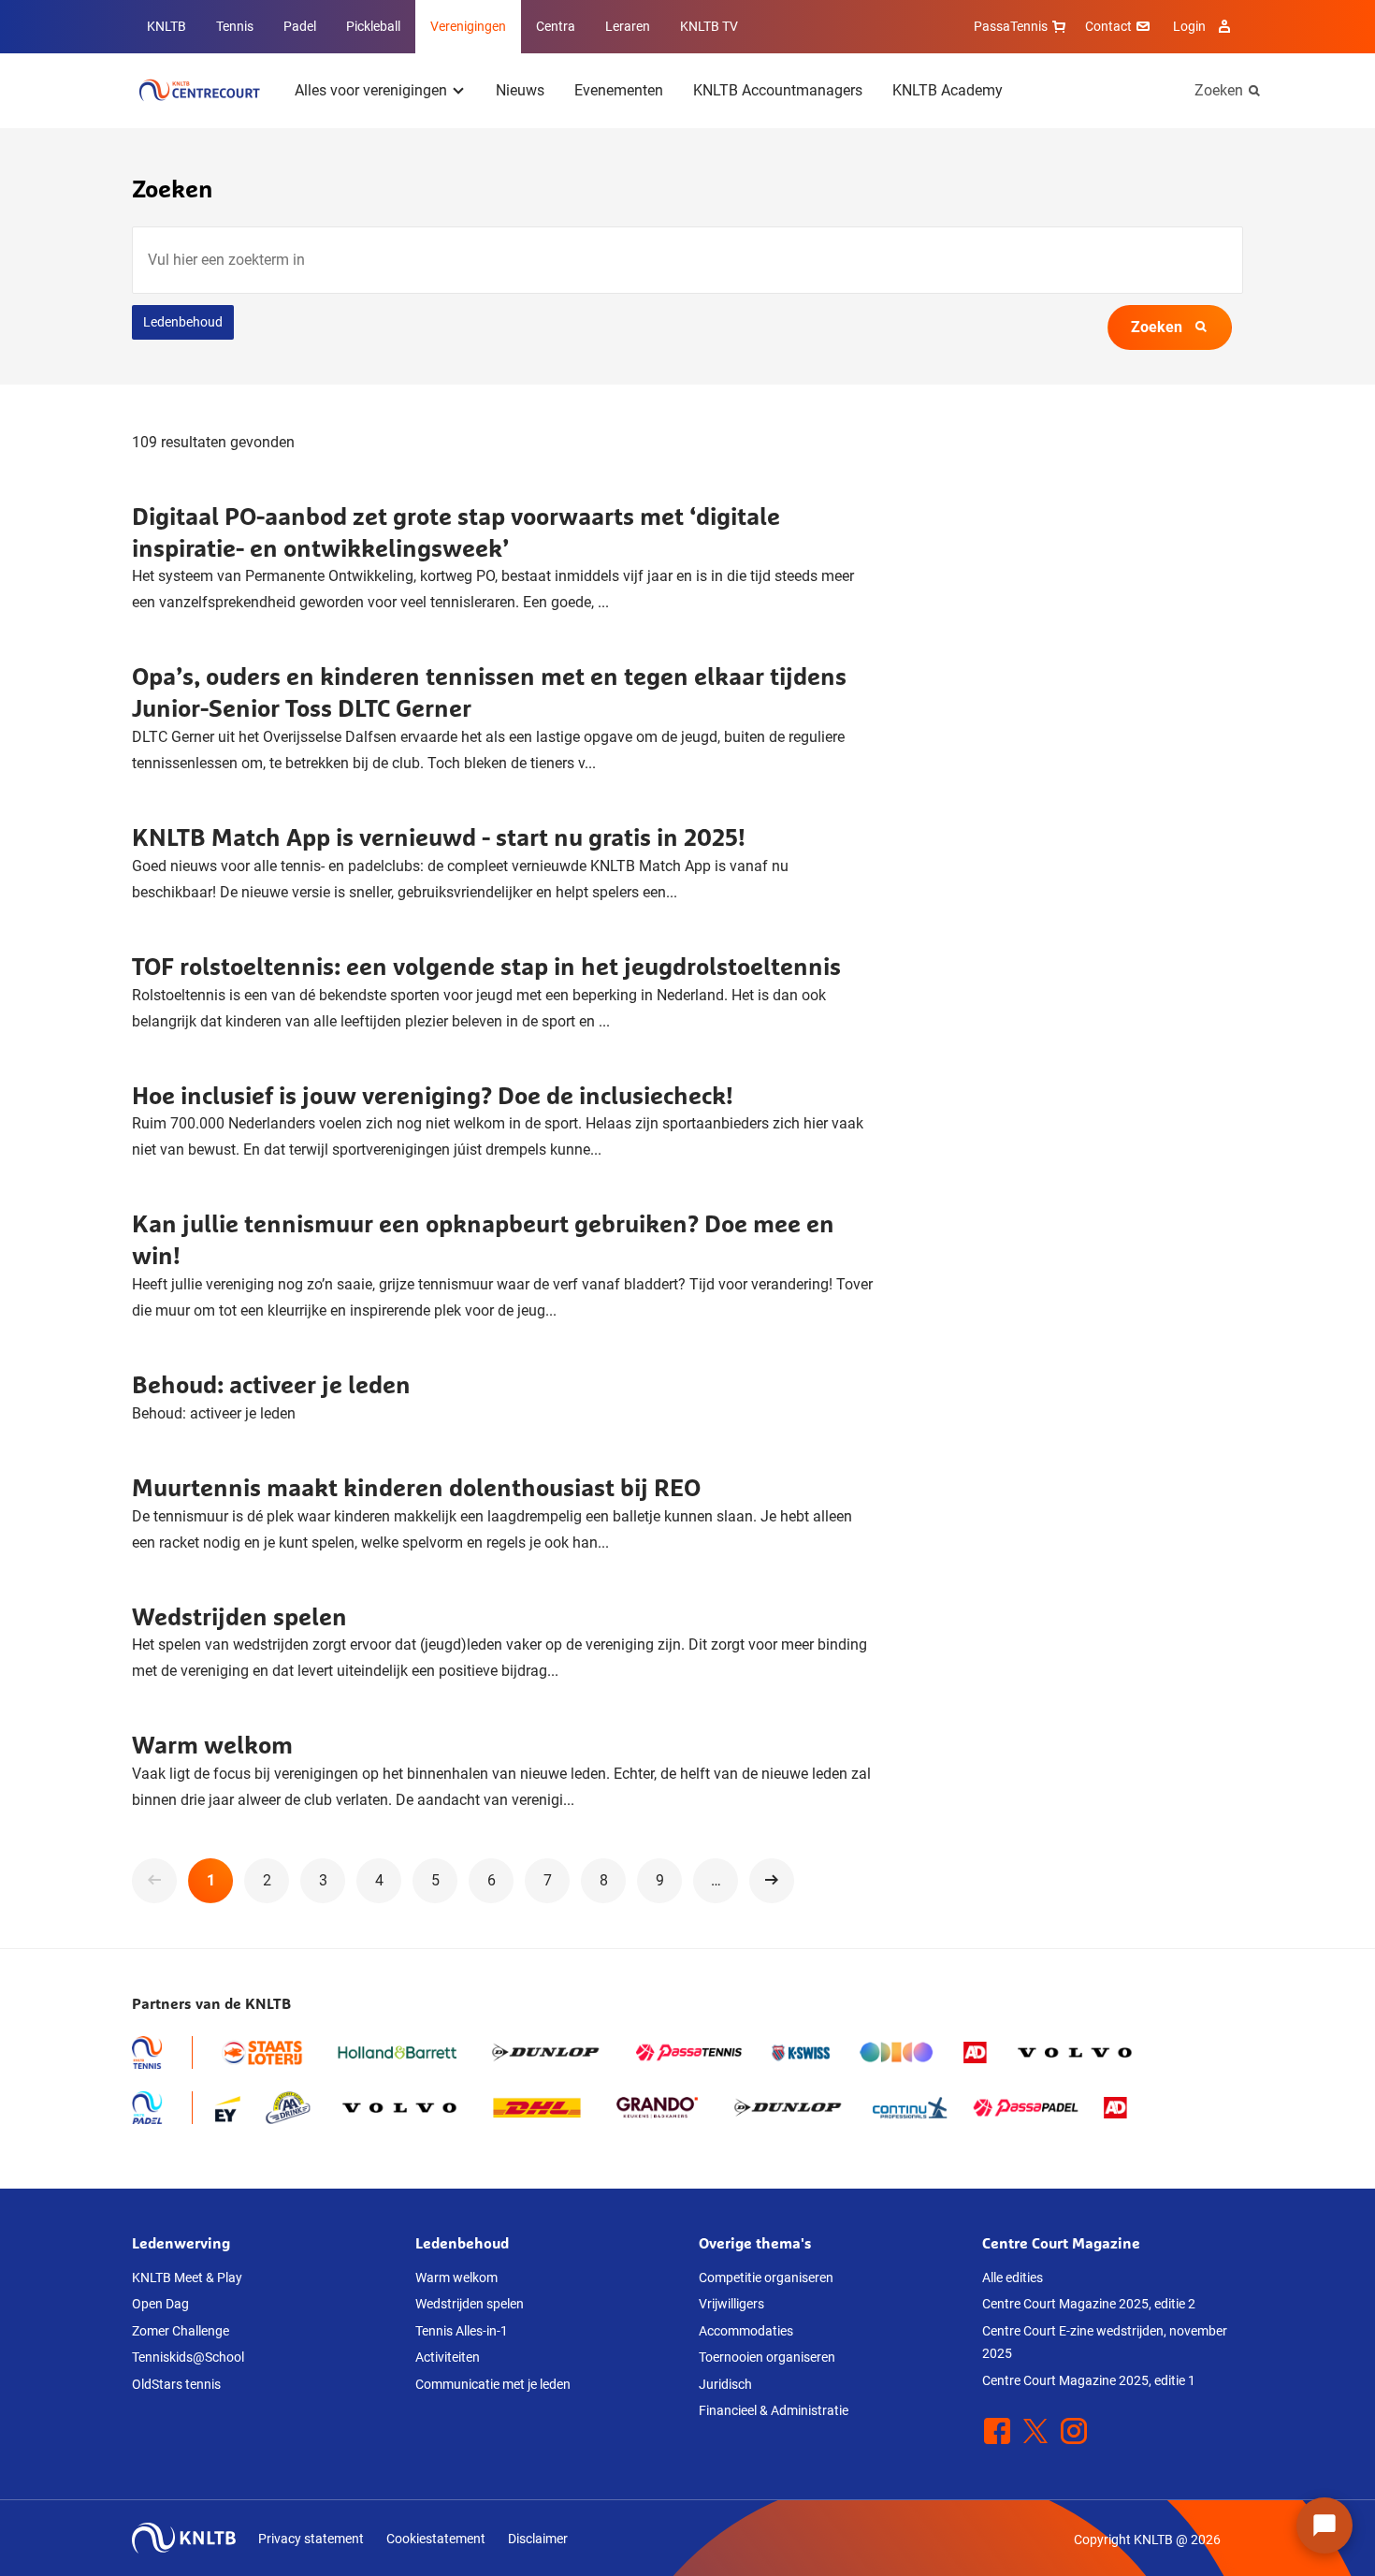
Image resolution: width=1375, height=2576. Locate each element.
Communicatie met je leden (493, 2384)
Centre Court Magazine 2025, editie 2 (1089, 2304)
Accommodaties (746, 2331)
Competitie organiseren (766, 2278)
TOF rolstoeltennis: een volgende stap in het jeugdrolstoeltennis (486, 966)
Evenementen (619, 90)
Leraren (628, 26)
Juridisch (725, 2384)
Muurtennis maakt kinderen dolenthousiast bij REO (416, 1487)
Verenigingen (468, 26)
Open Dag (160, 2304)
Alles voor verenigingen (371, 90)
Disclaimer (538, 2539)
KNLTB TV (709, 26)
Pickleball (373, 26)
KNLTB (166, 26)
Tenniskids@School (188, 2357)
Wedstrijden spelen (239, 1616)
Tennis (235, 26)
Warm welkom (212, 1745)
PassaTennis (1011, 26)
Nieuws (520, 90)
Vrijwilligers (731, 2304)
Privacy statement (311, 2539)
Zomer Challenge (181, 2331)
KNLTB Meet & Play (187, 2278)
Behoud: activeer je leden (271, 1384)
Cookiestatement (436, 2539)
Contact (1108, 26)
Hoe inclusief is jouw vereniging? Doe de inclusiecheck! (433, 1095)
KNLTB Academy (948, 90)
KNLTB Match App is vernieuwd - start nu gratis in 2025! (439, 837)
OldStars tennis (176, 2384)
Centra (556, 26)
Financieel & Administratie (774, 2410)
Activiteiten (448, 2357)
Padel (300, 26)
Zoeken (1219, 90)
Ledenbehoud (183, 322)
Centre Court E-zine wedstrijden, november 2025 (1105, 2343)
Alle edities (1013, 2278)
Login (1189, 26)
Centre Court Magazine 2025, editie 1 (1089, 2380)
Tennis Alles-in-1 (462, 2331)
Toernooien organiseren (767, 2357)
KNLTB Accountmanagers (778, 90)
